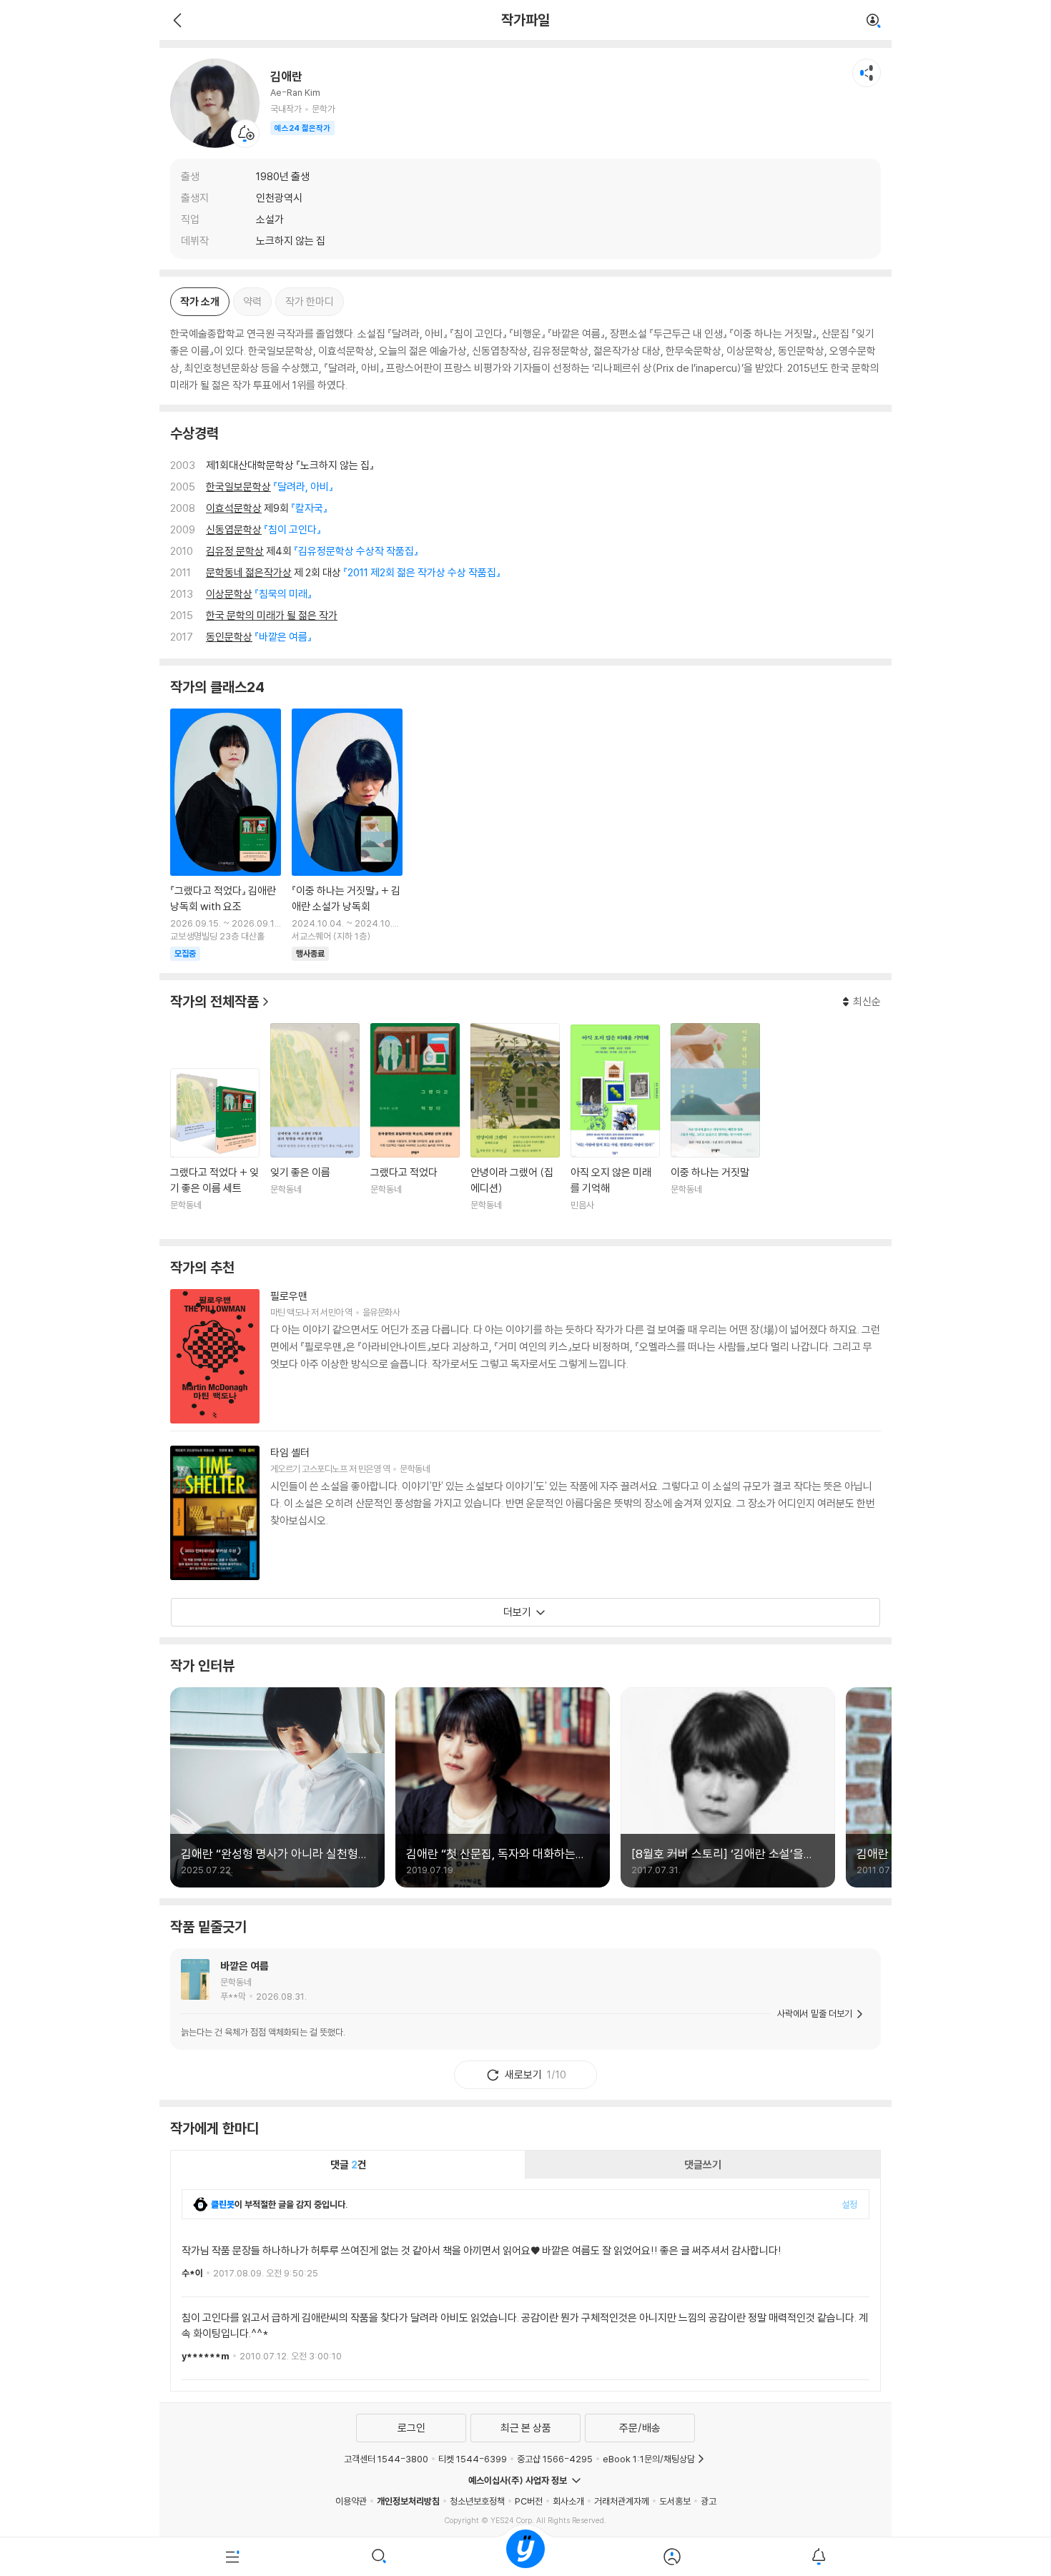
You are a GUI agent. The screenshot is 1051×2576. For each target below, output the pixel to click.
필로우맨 (289, 1296)
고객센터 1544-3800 (386, 2459)
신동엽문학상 (234, 529)
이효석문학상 (234, 508)
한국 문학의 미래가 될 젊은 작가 (272, 615)
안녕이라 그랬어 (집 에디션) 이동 (515, 1126)
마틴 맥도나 (290, 1312)
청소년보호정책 (477, 2501)
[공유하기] (867, 73)
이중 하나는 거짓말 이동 (715, 1126)
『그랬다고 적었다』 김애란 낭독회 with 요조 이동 (226, 835)
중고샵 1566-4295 (555, 2459)
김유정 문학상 (235, 551)
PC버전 (529, 2501)
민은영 (369, 1469)
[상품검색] (379, 2557)
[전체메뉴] (233, 2557)
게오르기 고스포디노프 (309, 1469)
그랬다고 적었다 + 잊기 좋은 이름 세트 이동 (215, 1148)
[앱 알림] (818, 2557)
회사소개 (568, 2501)
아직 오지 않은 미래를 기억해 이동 (615, 1126)
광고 (709, 2501)
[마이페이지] (672, 2557)
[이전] (176, 20)
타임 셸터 (290, 1452)
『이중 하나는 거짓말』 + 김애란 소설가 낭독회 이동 (347, 835)
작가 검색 (874, 21)
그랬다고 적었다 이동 (415, 1126)
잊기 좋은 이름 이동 (315, 1126)
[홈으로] (525, 2557)
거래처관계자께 (622, 2501)
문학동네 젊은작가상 (249, 572)
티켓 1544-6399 (473, 2459)
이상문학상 (229, 594)
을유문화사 (381, 1312)
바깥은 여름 (245, 1966)
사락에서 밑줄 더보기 (815, 2013)
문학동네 (415, 1469)
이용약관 (351, 2501)
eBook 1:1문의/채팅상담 (649, 2459)
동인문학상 (229, 637)
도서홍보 (675, 2501)
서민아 (331, 1312)
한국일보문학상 (238, 487)
